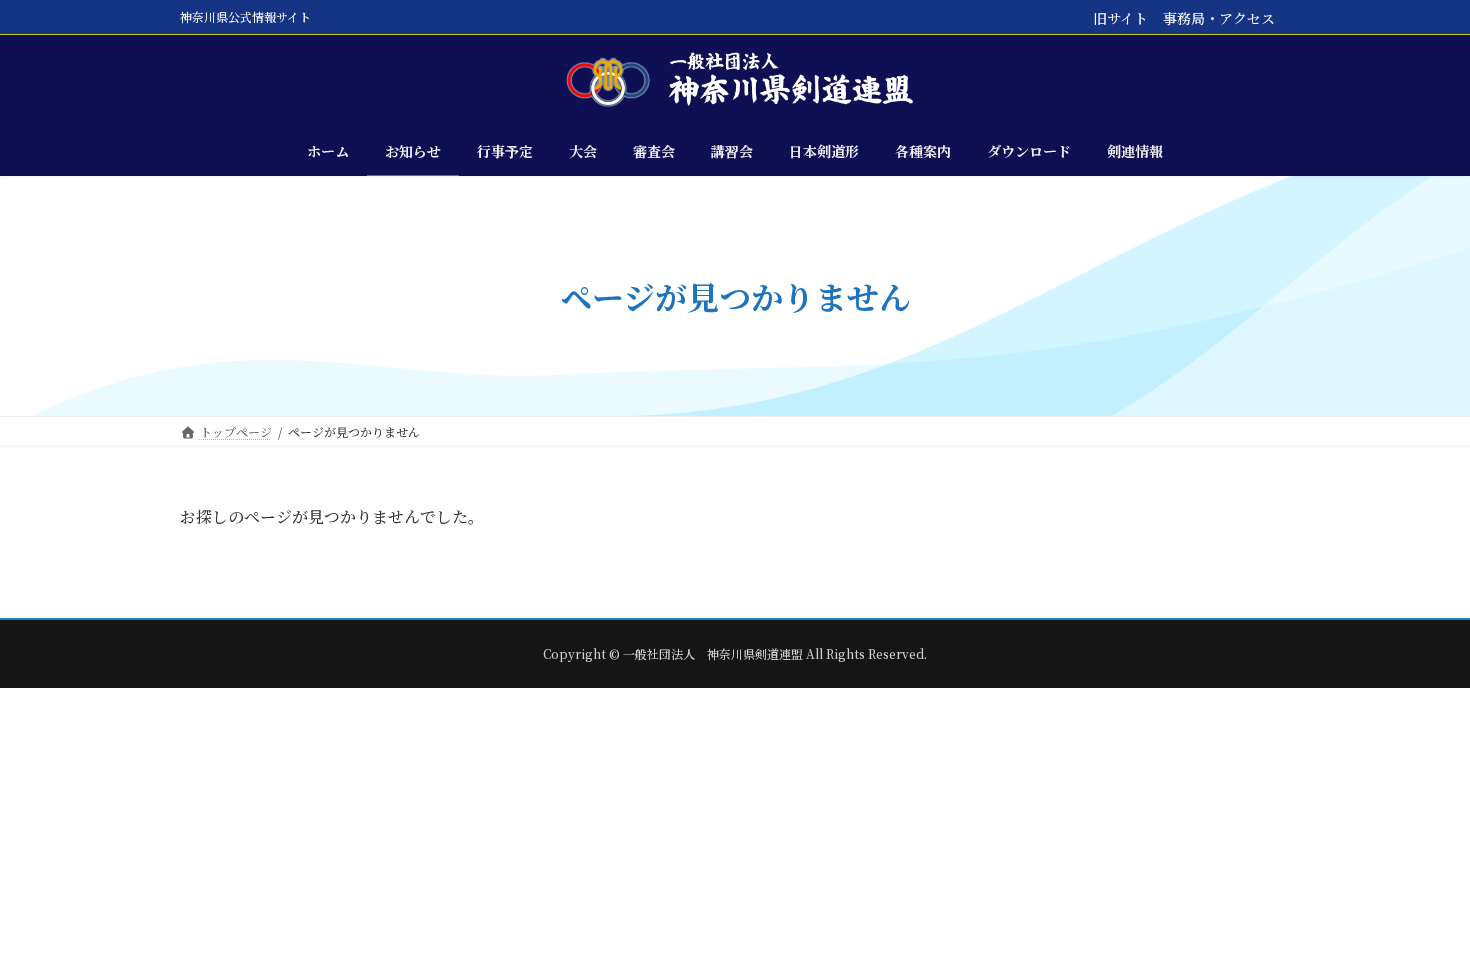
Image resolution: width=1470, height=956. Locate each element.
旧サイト (1120, 18)
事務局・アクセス (1219, 18)
